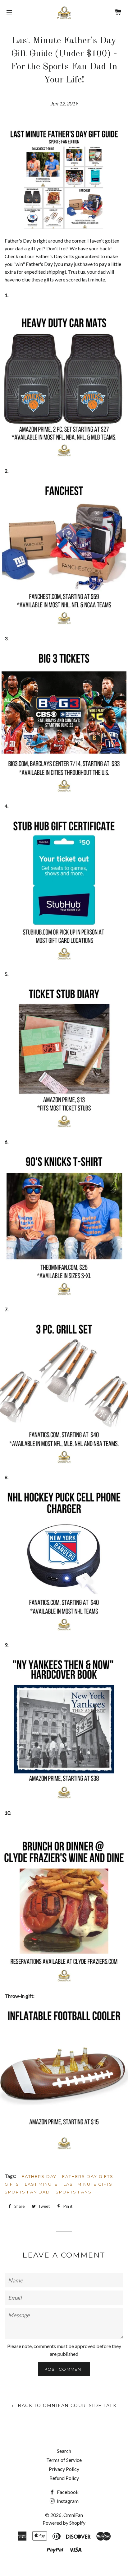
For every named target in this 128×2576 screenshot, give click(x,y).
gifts (12, 2184)
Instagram (67, 2501)
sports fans (73, 2192)
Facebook (67, 2492)
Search (64, 2451)
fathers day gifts (88, 2176)
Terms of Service (64, 2460)
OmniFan (73, 2515)
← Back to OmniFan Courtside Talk (64, 2406)
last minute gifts (88, 2184)
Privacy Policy (64, 2469)
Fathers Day (39, 2176)
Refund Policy (64, 2478)
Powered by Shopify (64, 2523)
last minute (41, 2184)
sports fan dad (27, 2192)
